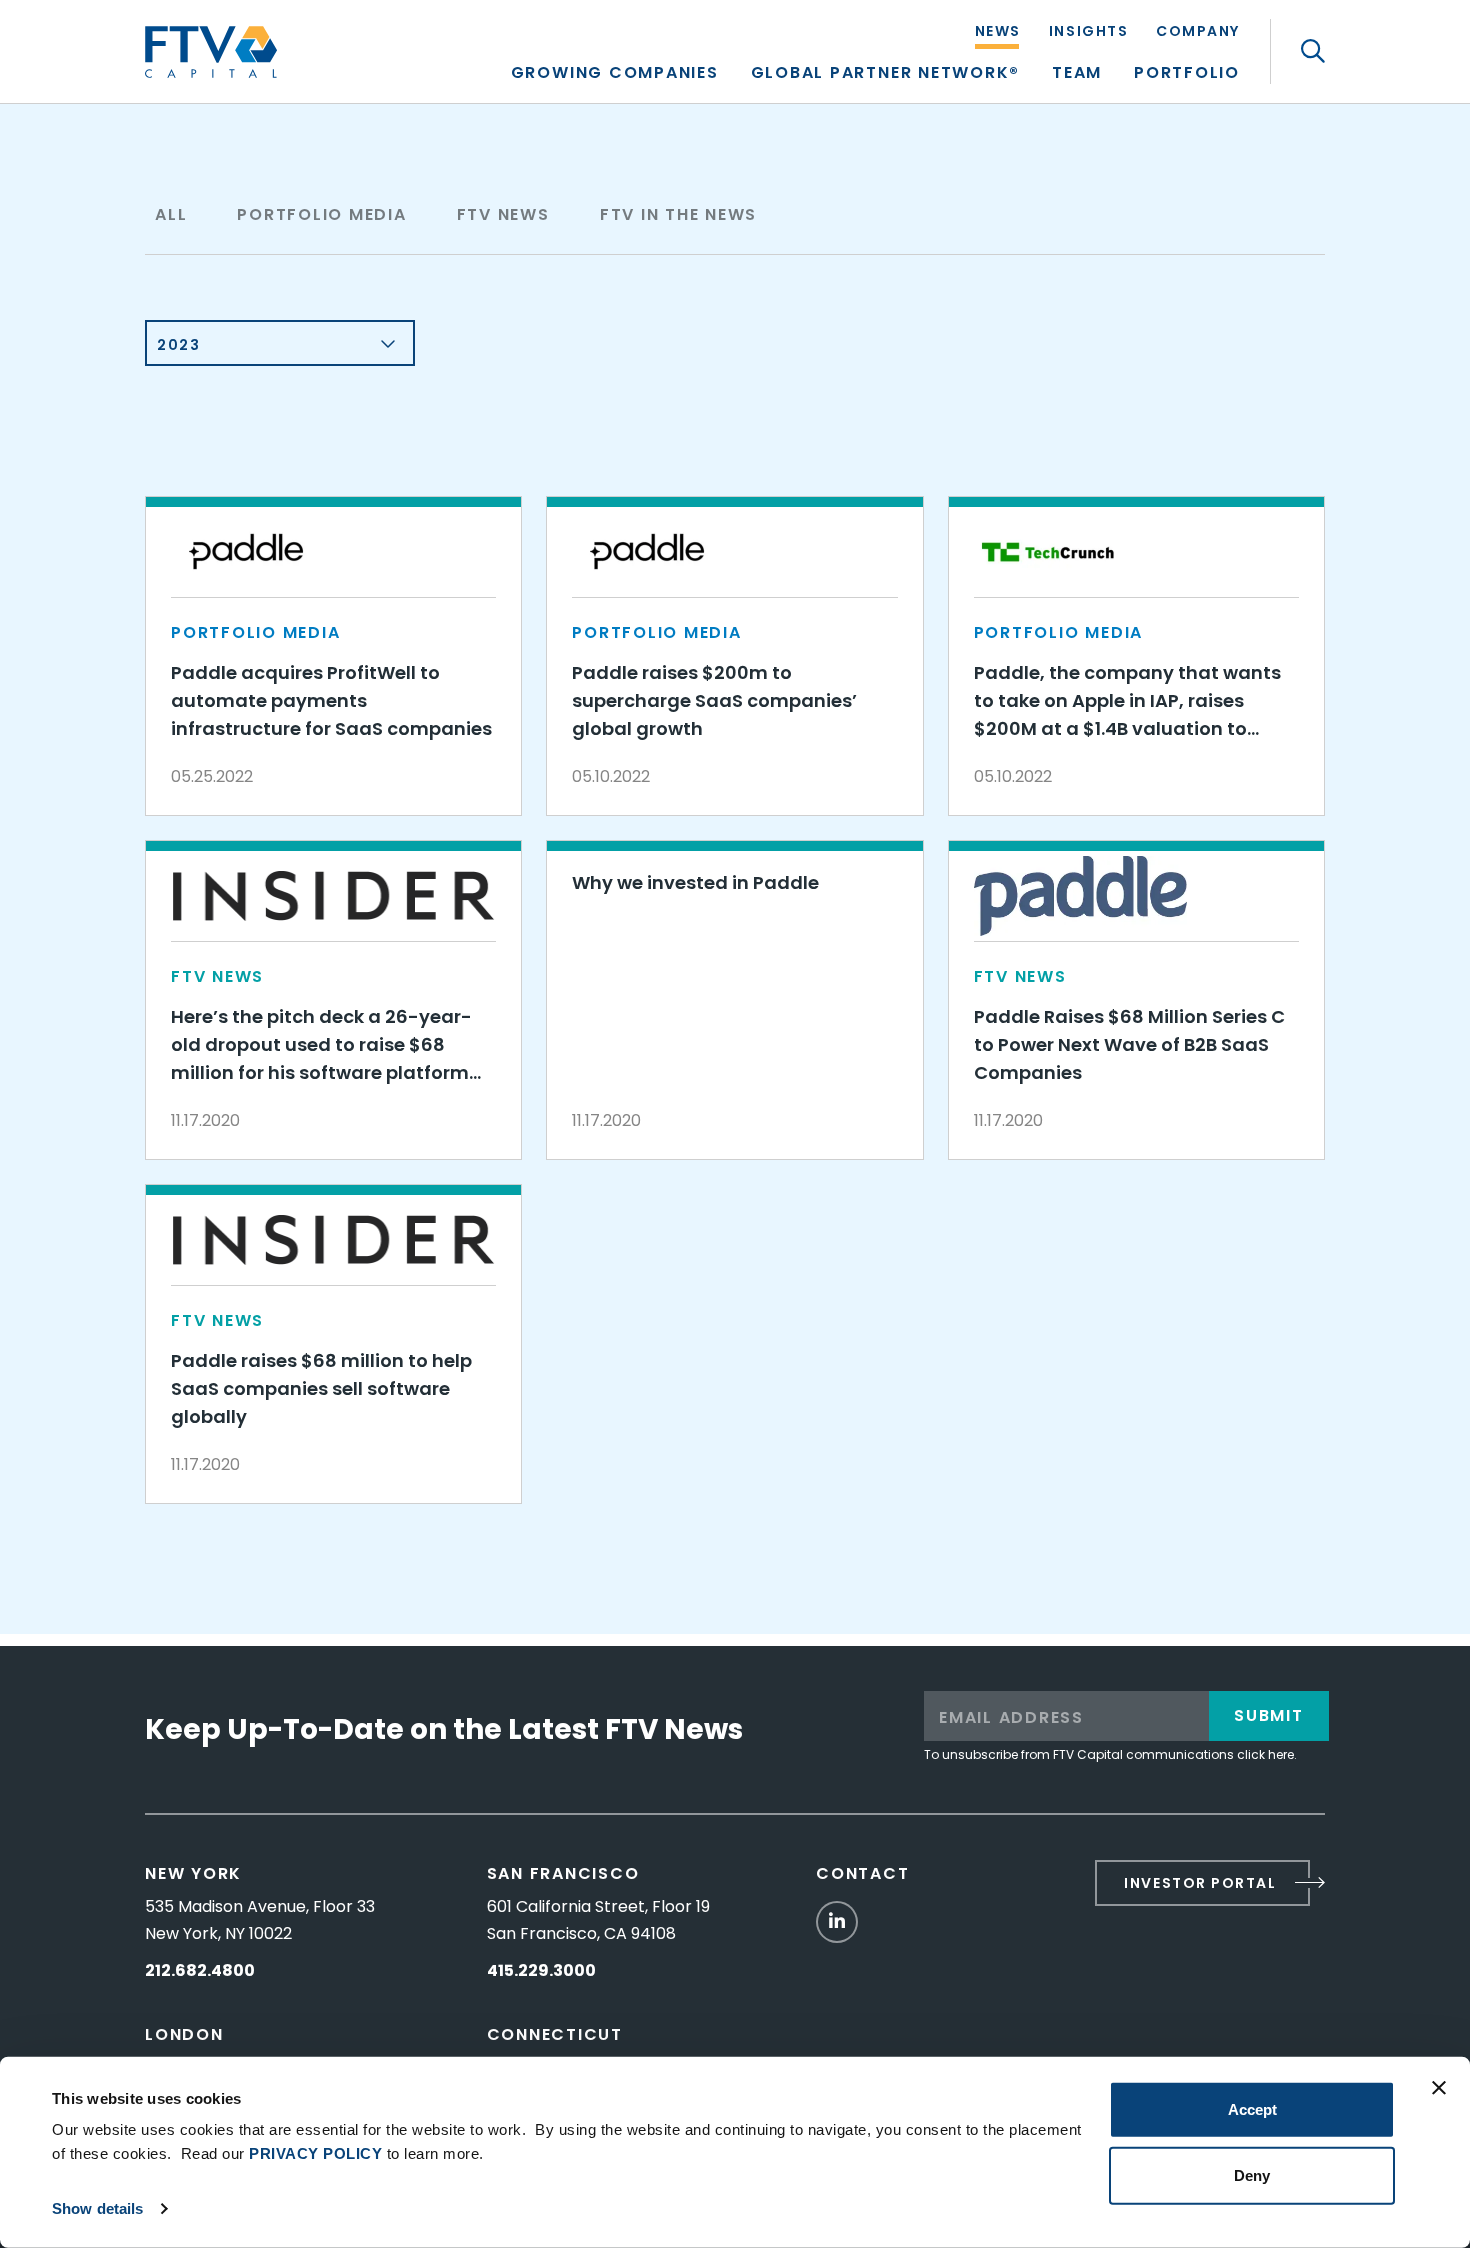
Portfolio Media (321, 214)
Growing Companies (615, 74)
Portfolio (1187, 74)
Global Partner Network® (885, 74)
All (171, 214)
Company (1198, 32)
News (998, 32)
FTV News (503, 214)
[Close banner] (1439, 2088)
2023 (178, 345)
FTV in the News (678, 214)
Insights (1088, 32)
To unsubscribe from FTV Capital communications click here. (1110, 1754)
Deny (1252, 2174)
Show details (97, 2208)
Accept (1252, 2109)
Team (1077, 74)
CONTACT (862, 1873)
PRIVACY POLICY (315, 2153)
